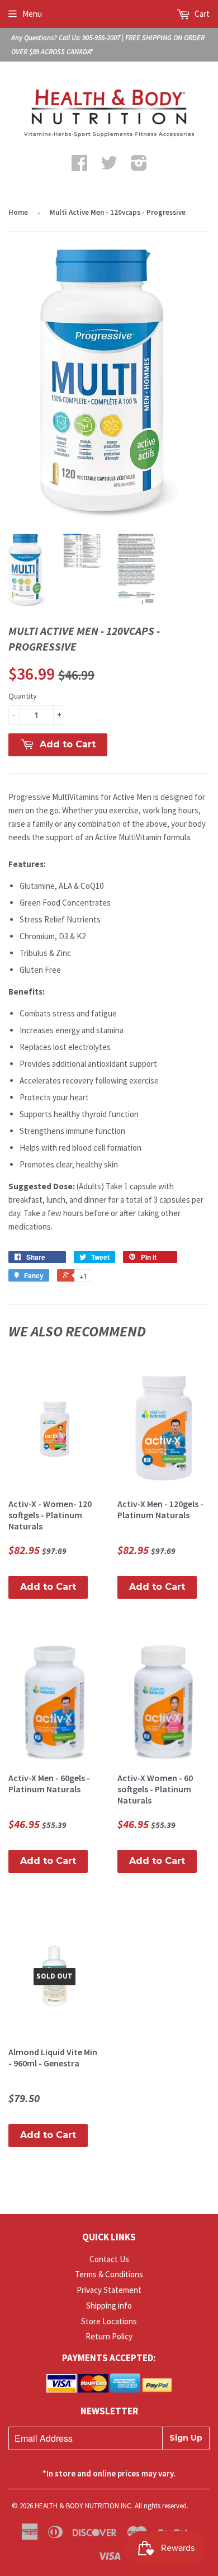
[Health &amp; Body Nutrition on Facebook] (79, 166)
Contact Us (109, 2259)
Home (18, 212)
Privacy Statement (109, 2290)
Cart (201, 14)
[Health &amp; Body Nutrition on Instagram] (139, 166)
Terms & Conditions (109, 2274)
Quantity (23, 696)
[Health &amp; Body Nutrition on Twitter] (109, 166)
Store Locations (109, 2321)
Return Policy (109, 2336)
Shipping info (109, 2306)
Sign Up (186, 2438)
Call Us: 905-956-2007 (89, 38)
